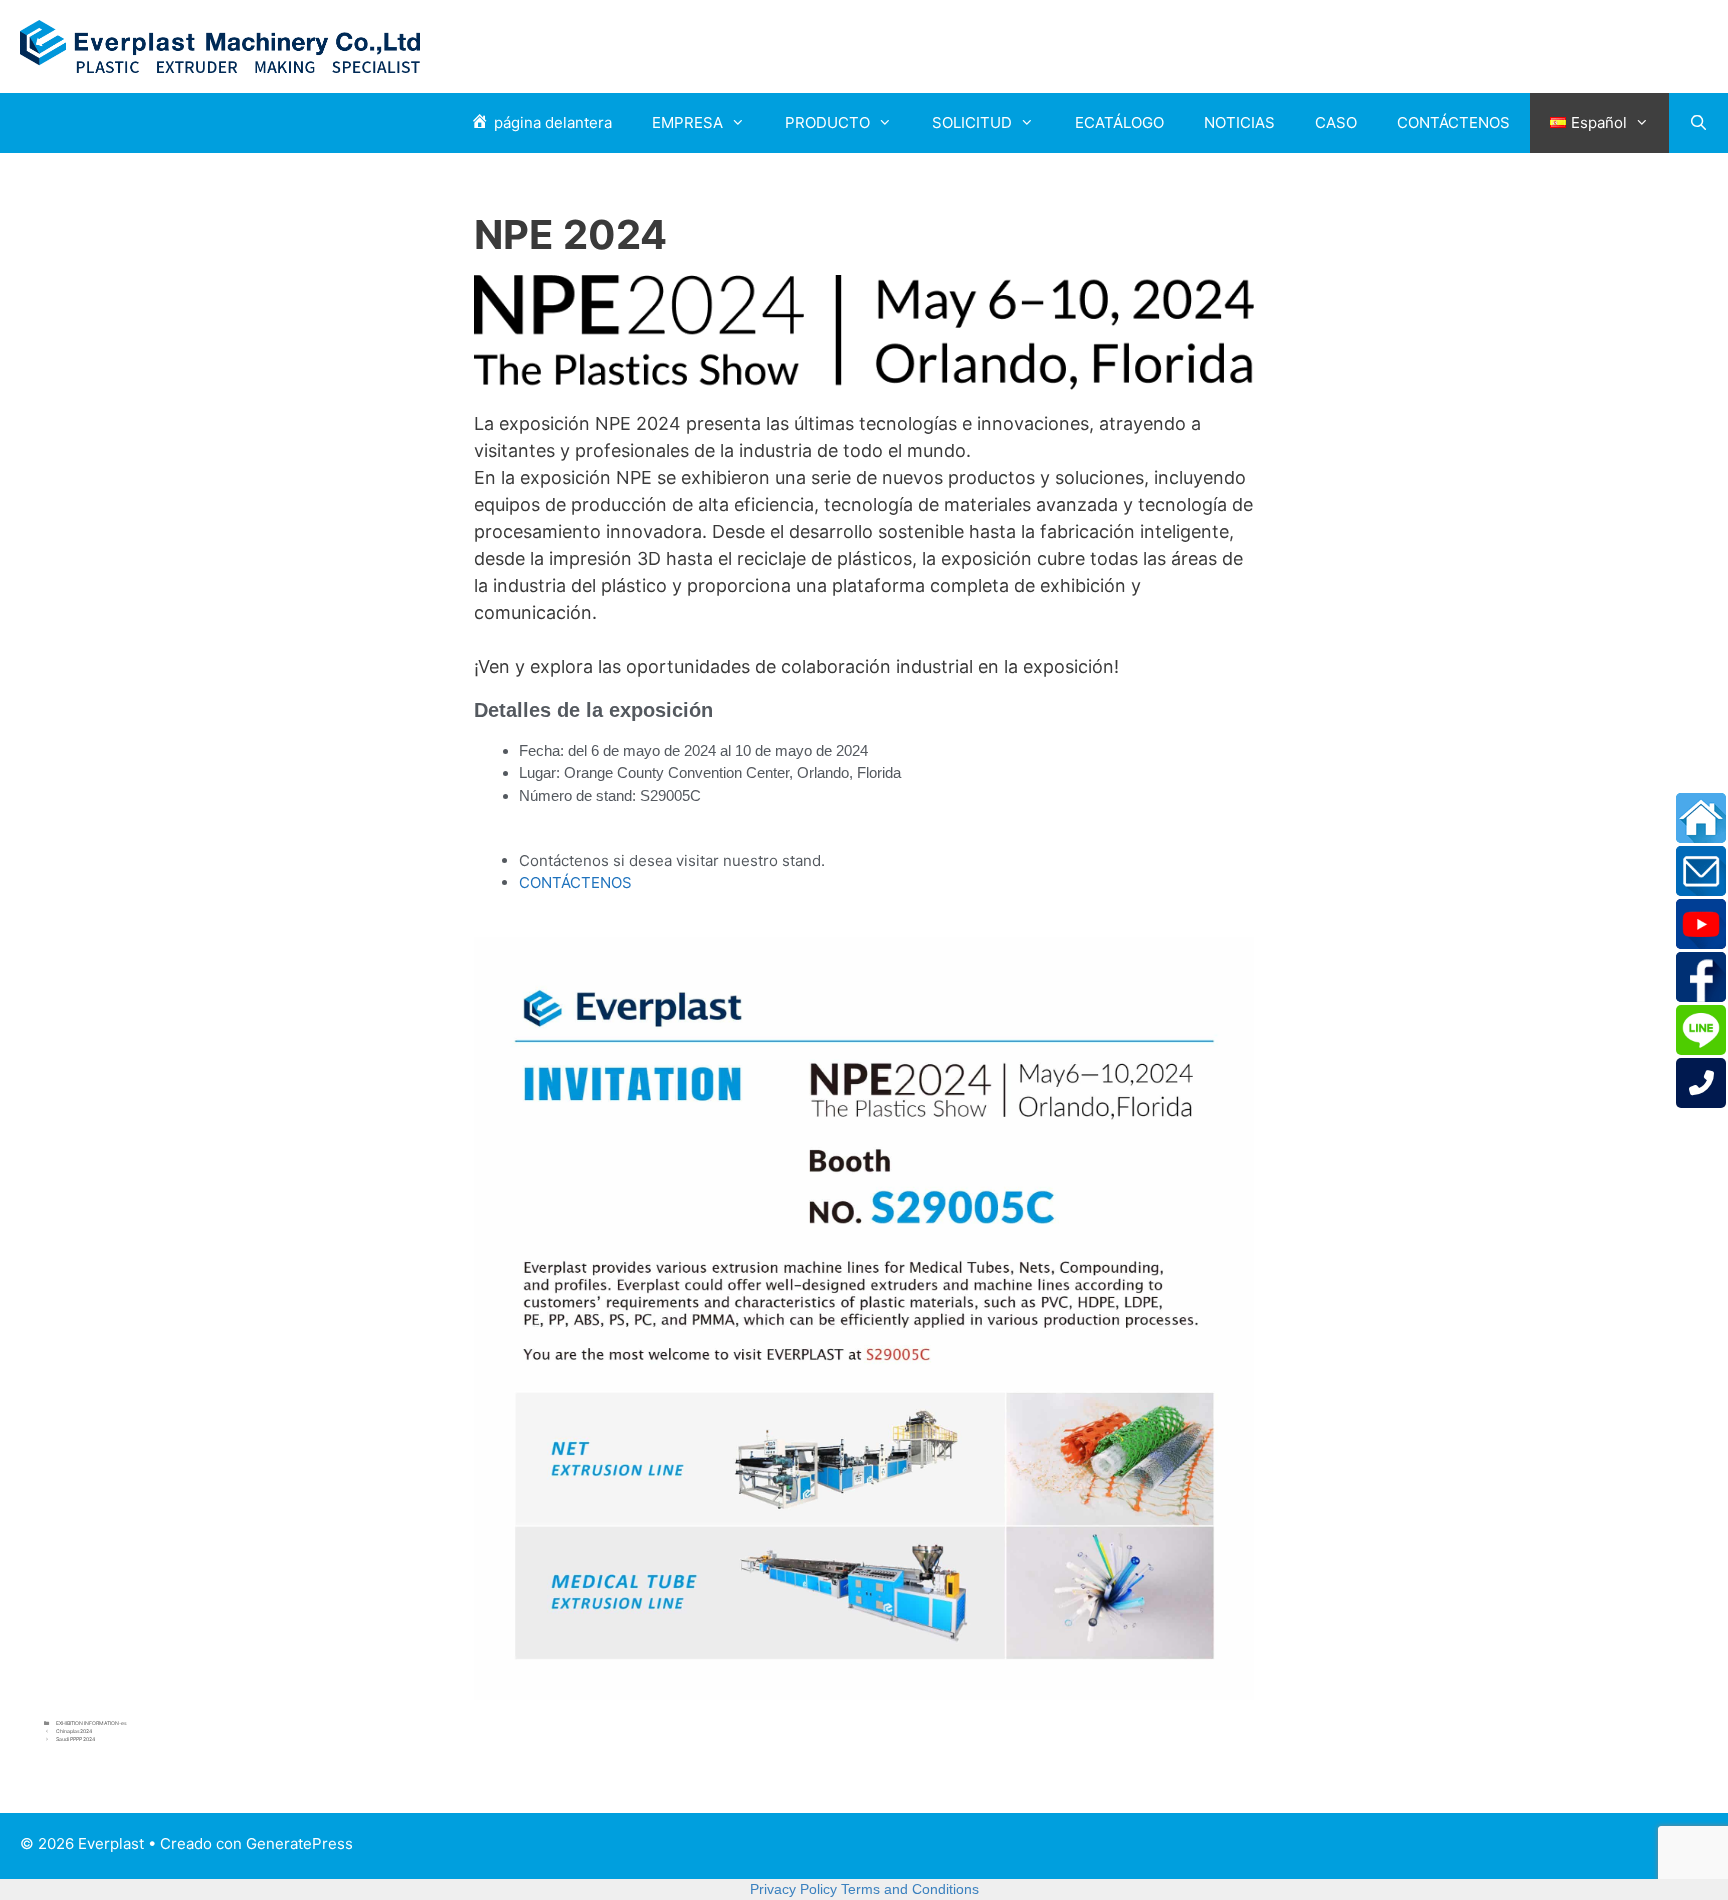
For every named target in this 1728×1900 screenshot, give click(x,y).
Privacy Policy (793, 1889)
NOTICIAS (1239, 122)
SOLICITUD (972, 122)
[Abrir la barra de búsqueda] (1698, 123)
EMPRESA (687, 122)
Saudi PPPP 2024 (75, 1739)
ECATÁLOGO (1119, 122)
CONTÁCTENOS (1453, 122)
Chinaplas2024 (74, 1731)
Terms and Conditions (910, 1889)
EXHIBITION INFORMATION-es (91, 1723)
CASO (1336, 122)
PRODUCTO (827, 122)
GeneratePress (299, 1843)
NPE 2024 (570, 234)
